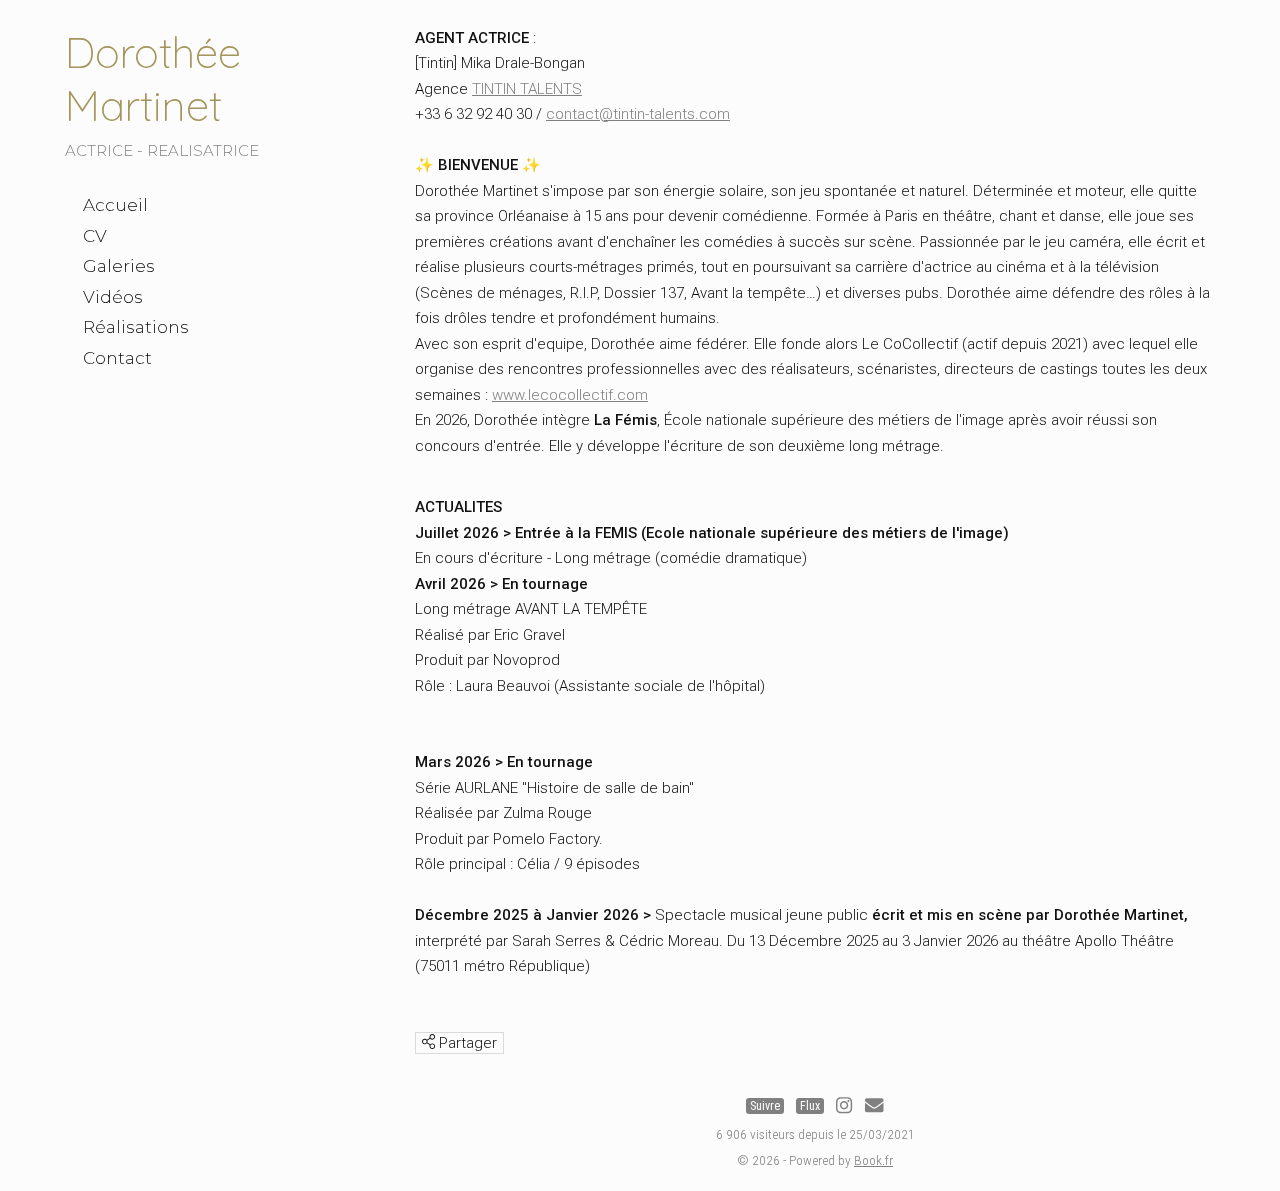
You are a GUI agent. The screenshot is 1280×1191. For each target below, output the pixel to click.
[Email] (874, 1106)
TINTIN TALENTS (527, 89)
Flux (810, 1106)
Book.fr (873, 1160)
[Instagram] (844, 1106)
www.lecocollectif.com (570, 395)
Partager (466, 1043)
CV (95, 236)
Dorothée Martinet (153, 79)
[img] (428, 1041)
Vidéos (113, 297)
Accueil (115, 205)
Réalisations (136, 327)
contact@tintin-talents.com (638, 114)
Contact (117, 358)
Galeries (119, 266)
